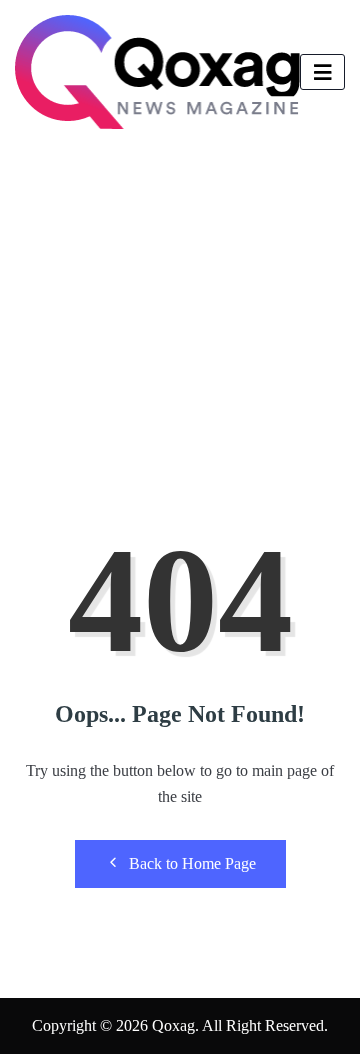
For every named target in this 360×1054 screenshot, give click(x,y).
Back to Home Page (192, 863)
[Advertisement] (180, 335)
